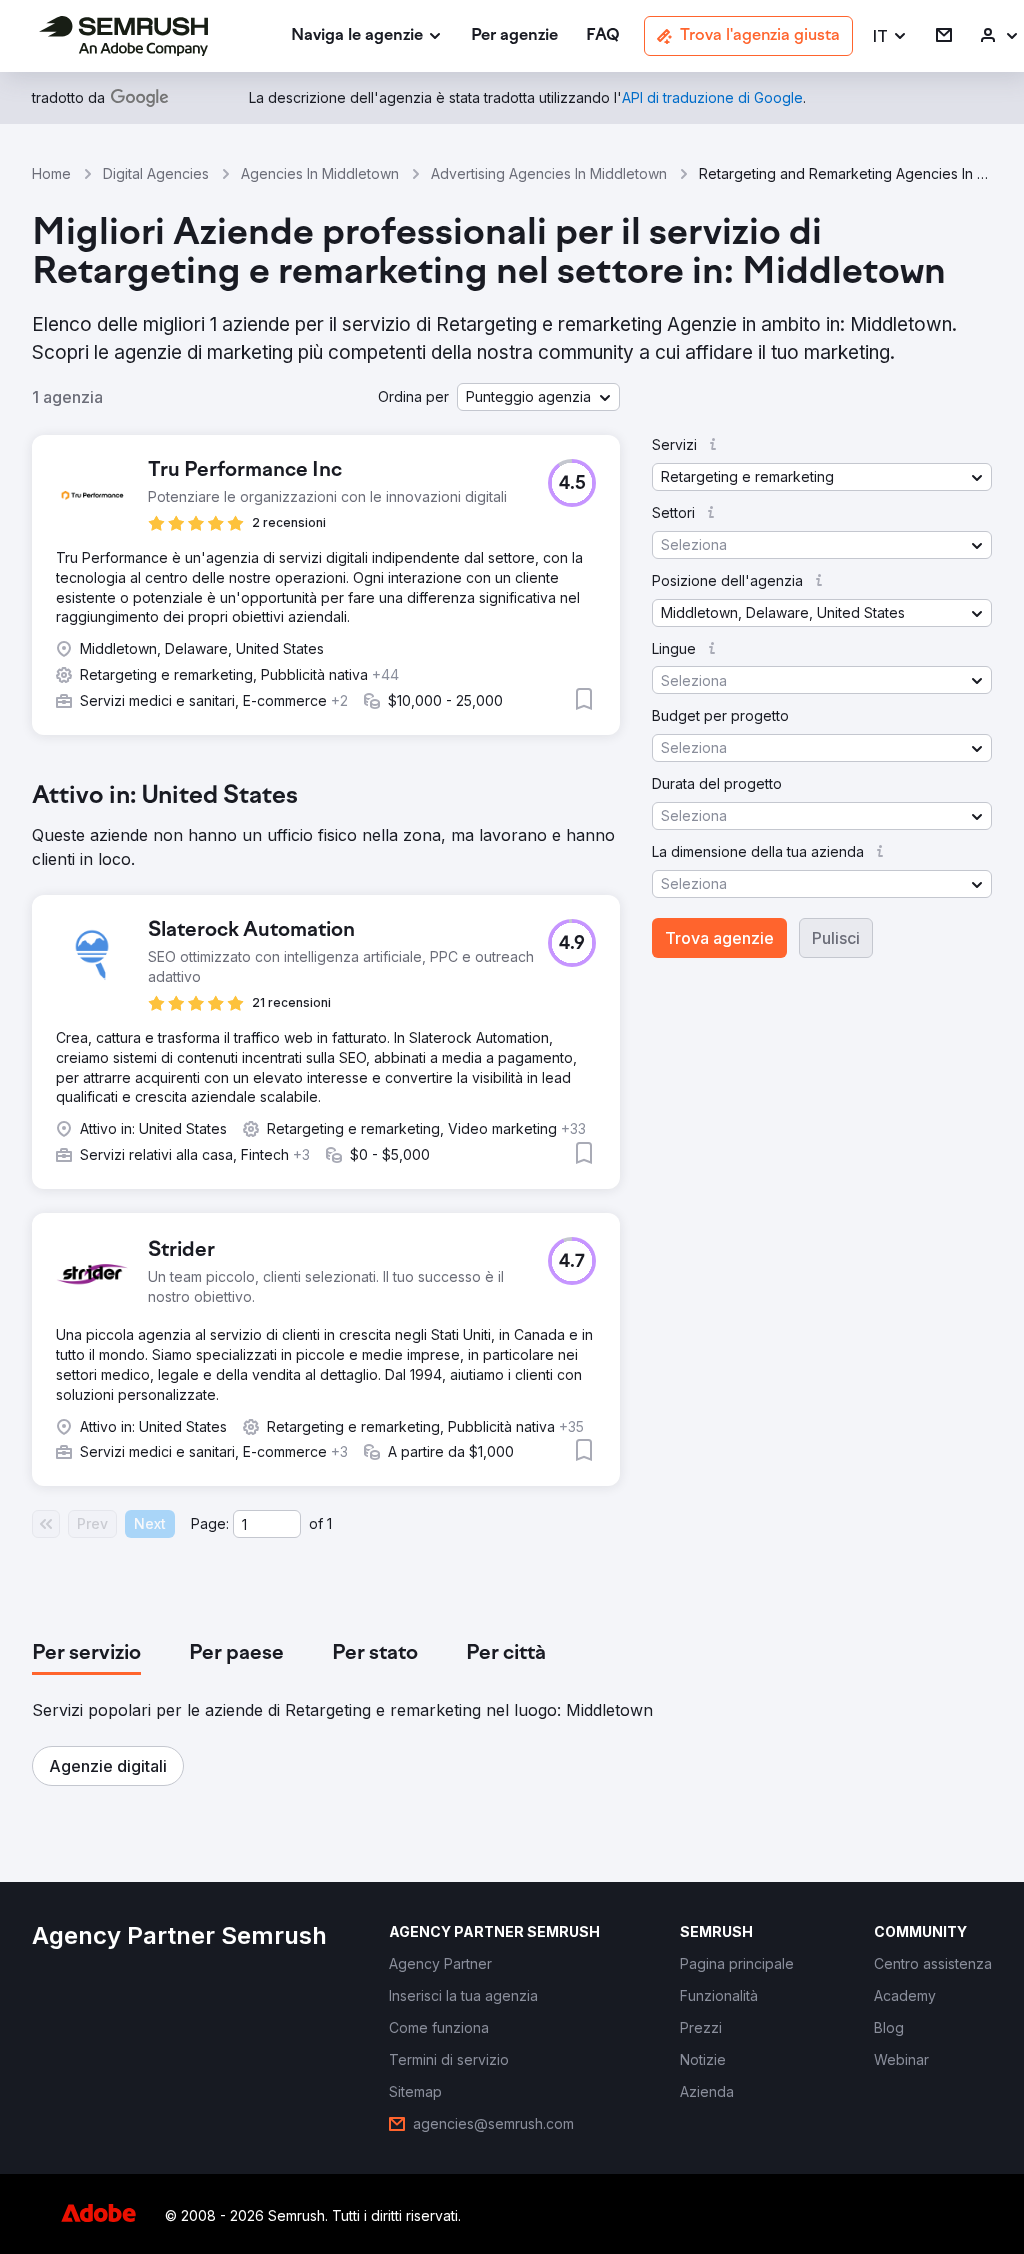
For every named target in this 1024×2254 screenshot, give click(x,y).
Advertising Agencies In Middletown (549, 173)
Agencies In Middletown (320, 173)
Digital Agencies (156, 173)
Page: (210, 1523)
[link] (514, 36)
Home (51, 173)
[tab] (86, 1654)
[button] (890, 36)
